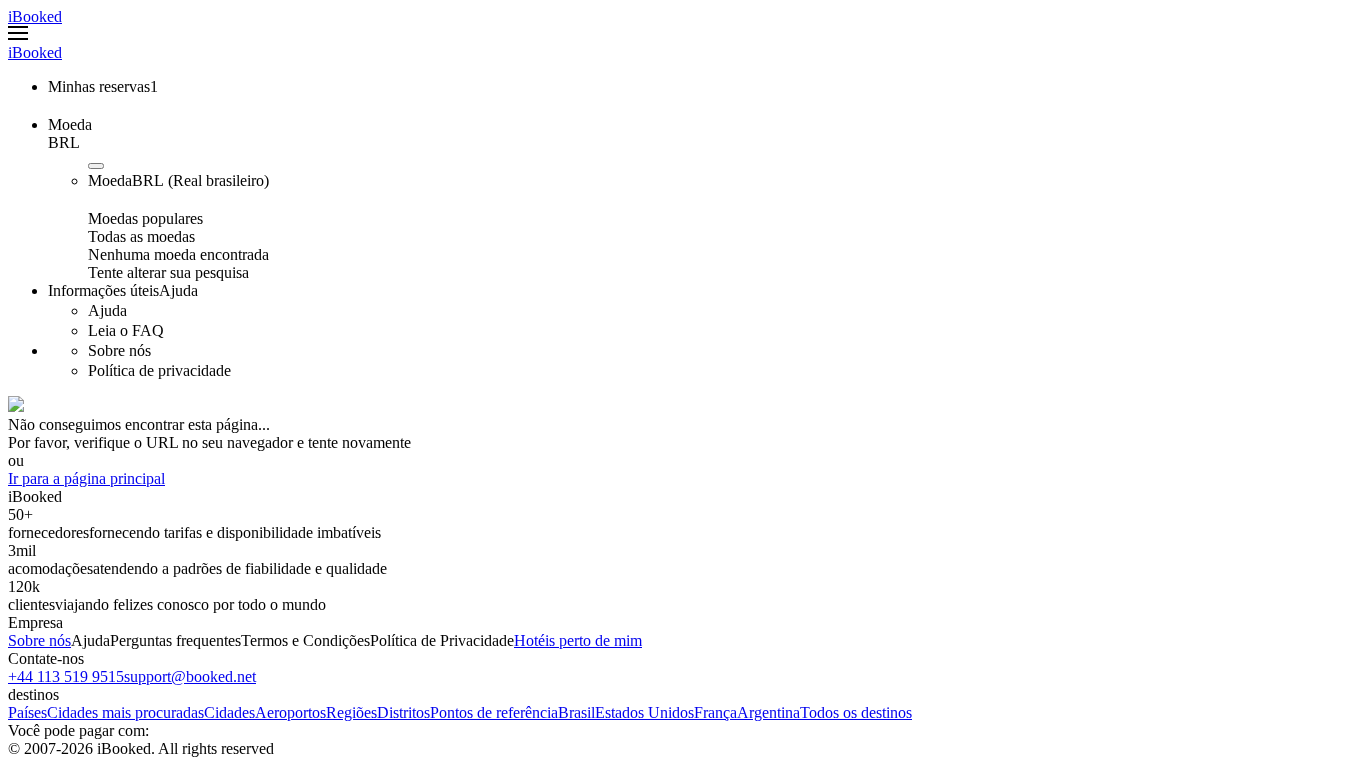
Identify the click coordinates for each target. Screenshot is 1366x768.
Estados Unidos (644, 712)
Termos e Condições (305, 640)
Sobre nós (39, 640)
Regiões (351, 712)
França (715, 712)
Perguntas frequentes (175, 640)
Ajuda (90, 640)
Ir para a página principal (86, 478)
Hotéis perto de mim (578, 640)
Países (27, 712)
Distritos (403, 712)
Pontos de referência (494, 712)
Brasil (576, 712)
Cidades (229, 712)
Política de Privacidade (442, 640)
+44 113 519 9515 (66, 676)
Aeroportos (290, 712)
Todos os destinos (856, 712)
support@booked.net (190, 676)
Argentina (768, 712)
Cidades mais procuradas (125, 712)
